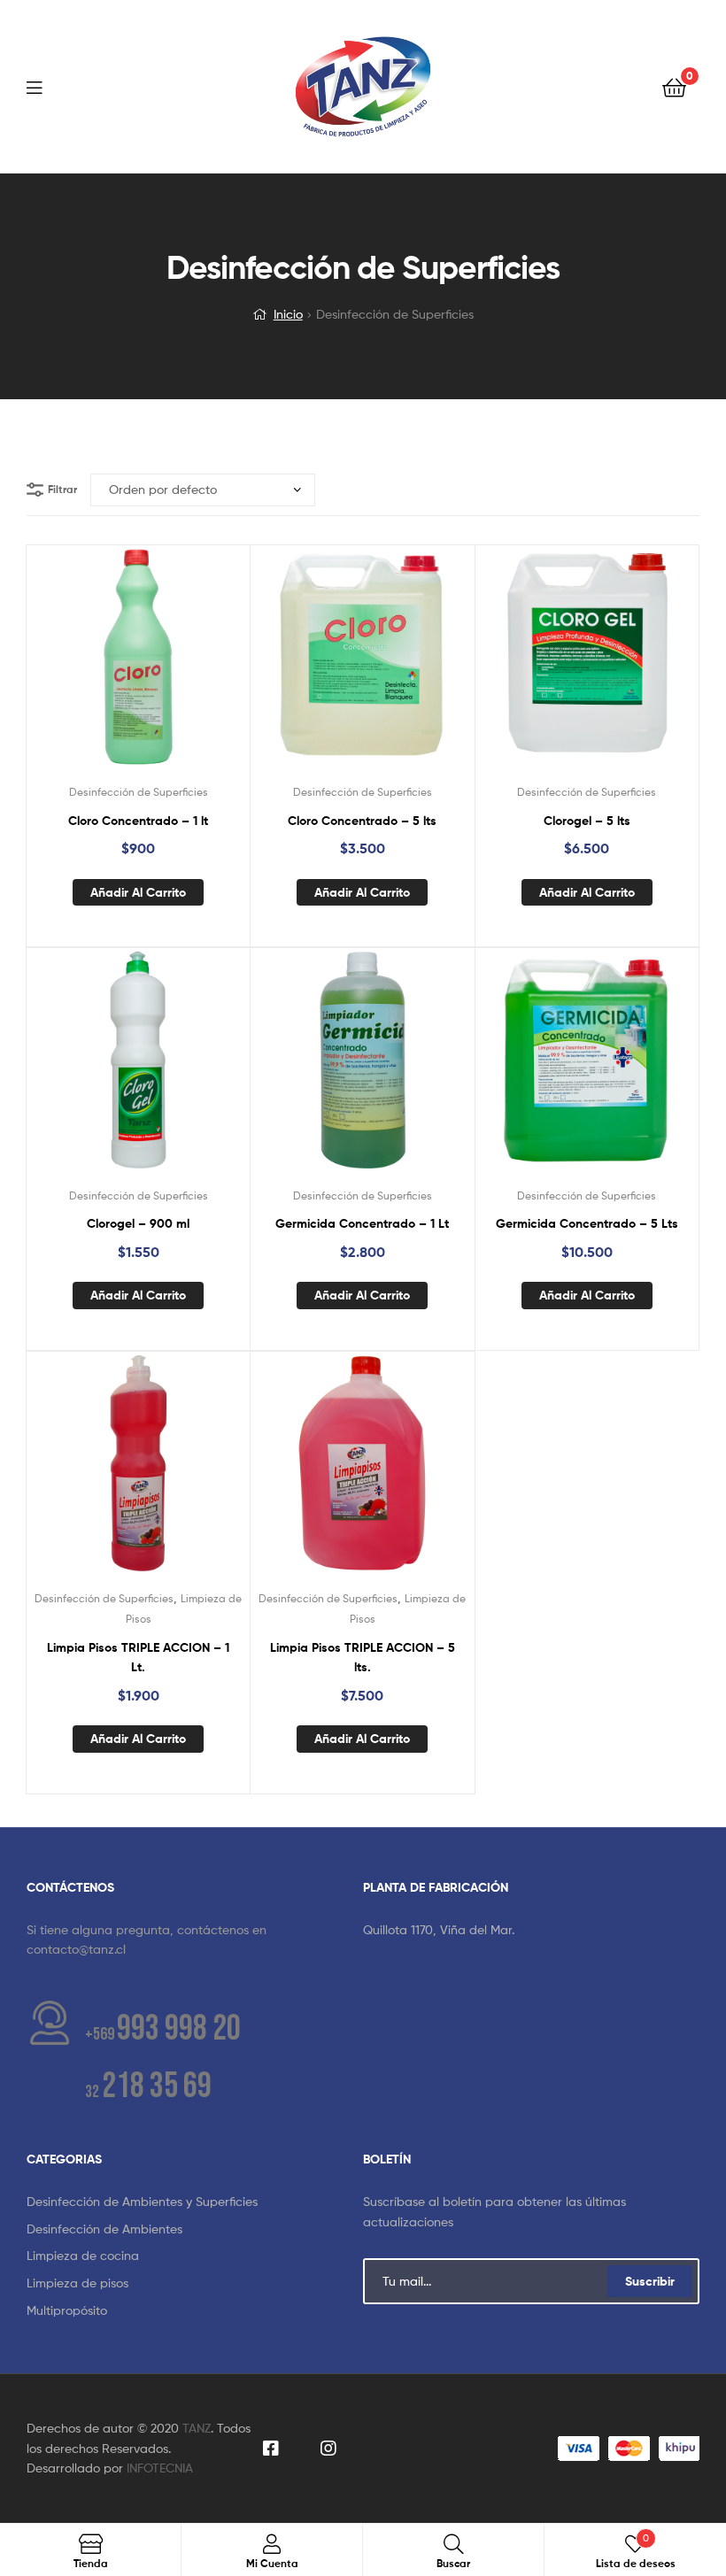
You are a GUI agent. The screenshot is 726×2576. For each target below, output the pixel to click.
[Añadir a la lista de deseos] (95, 667)
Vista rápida (181, 667)
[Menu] (45, 86)
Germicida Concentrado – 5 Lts (587, 1223)
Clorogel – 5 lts (587, 821)
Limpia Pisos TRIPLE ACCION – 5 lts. (363, 1658)
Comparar (138, 667)
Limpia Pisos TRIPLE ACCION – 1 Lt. (138, 1658)
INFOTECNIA (160, 2468)
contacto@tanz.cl (76, 1949)
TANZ (197, 2428)
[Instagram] (328, 2449)
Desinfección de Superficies (139, 792)
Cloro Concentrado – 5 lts (362, 821)
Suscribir (650, 2281)
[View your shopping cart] (674, 86)
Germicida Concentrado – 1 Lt (362, 1223)
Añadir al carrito (138, 892)
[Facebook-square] (270, 2449)
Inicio (288, 314)
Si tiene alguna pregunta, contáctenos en (147, 1929)
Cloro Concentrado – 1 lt (138, 821)
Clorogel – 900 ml (138, 1223)
